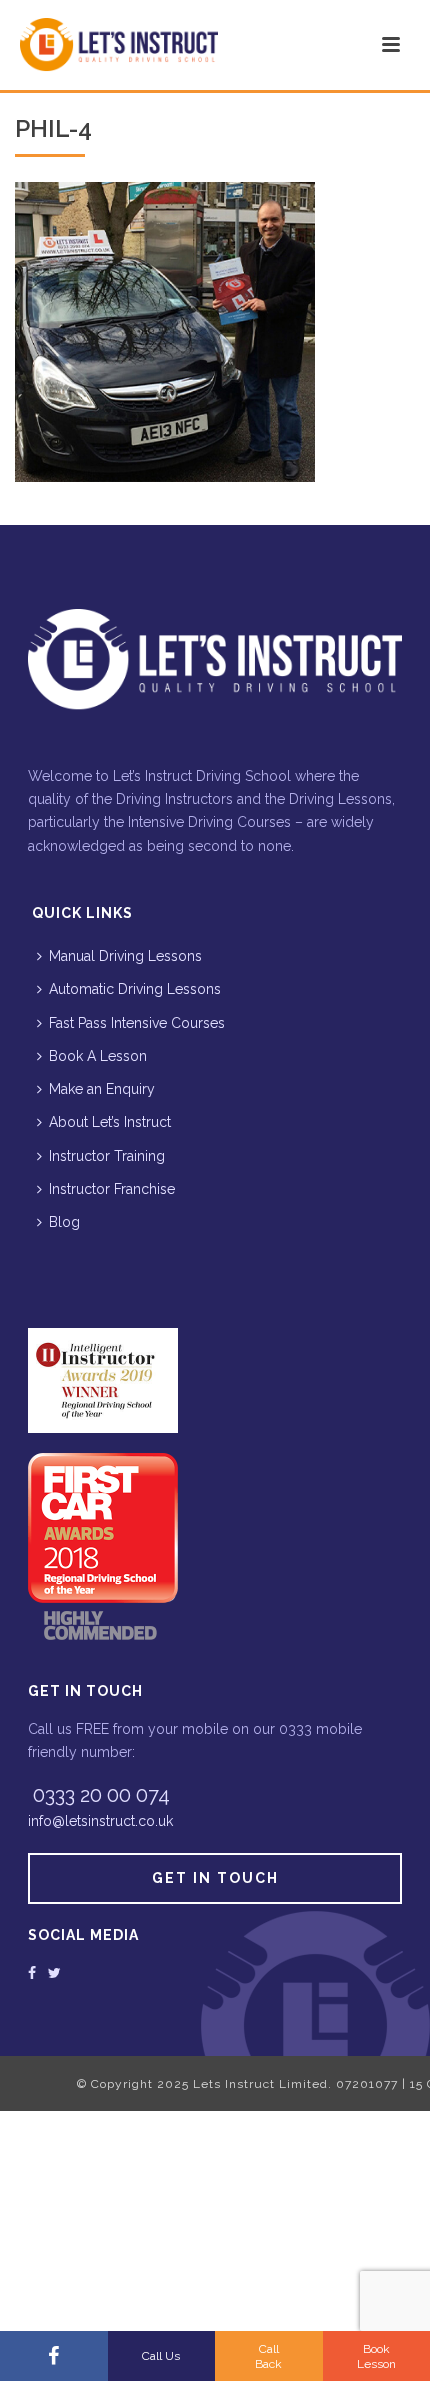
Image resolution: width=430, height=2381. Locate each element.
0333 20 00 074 (101, 1795)
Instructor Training (107, 1156)
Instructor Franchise (112, 1189)
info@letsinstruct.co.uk (100, 1821)
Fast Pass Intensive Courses (137, 1023)
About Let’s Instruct (110, 1122)
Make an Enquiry (102, 1089)
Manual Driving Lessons (125, 956)
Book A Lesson (98, 1056)
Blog (64, 1222)
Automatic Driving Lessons (135, 989)
